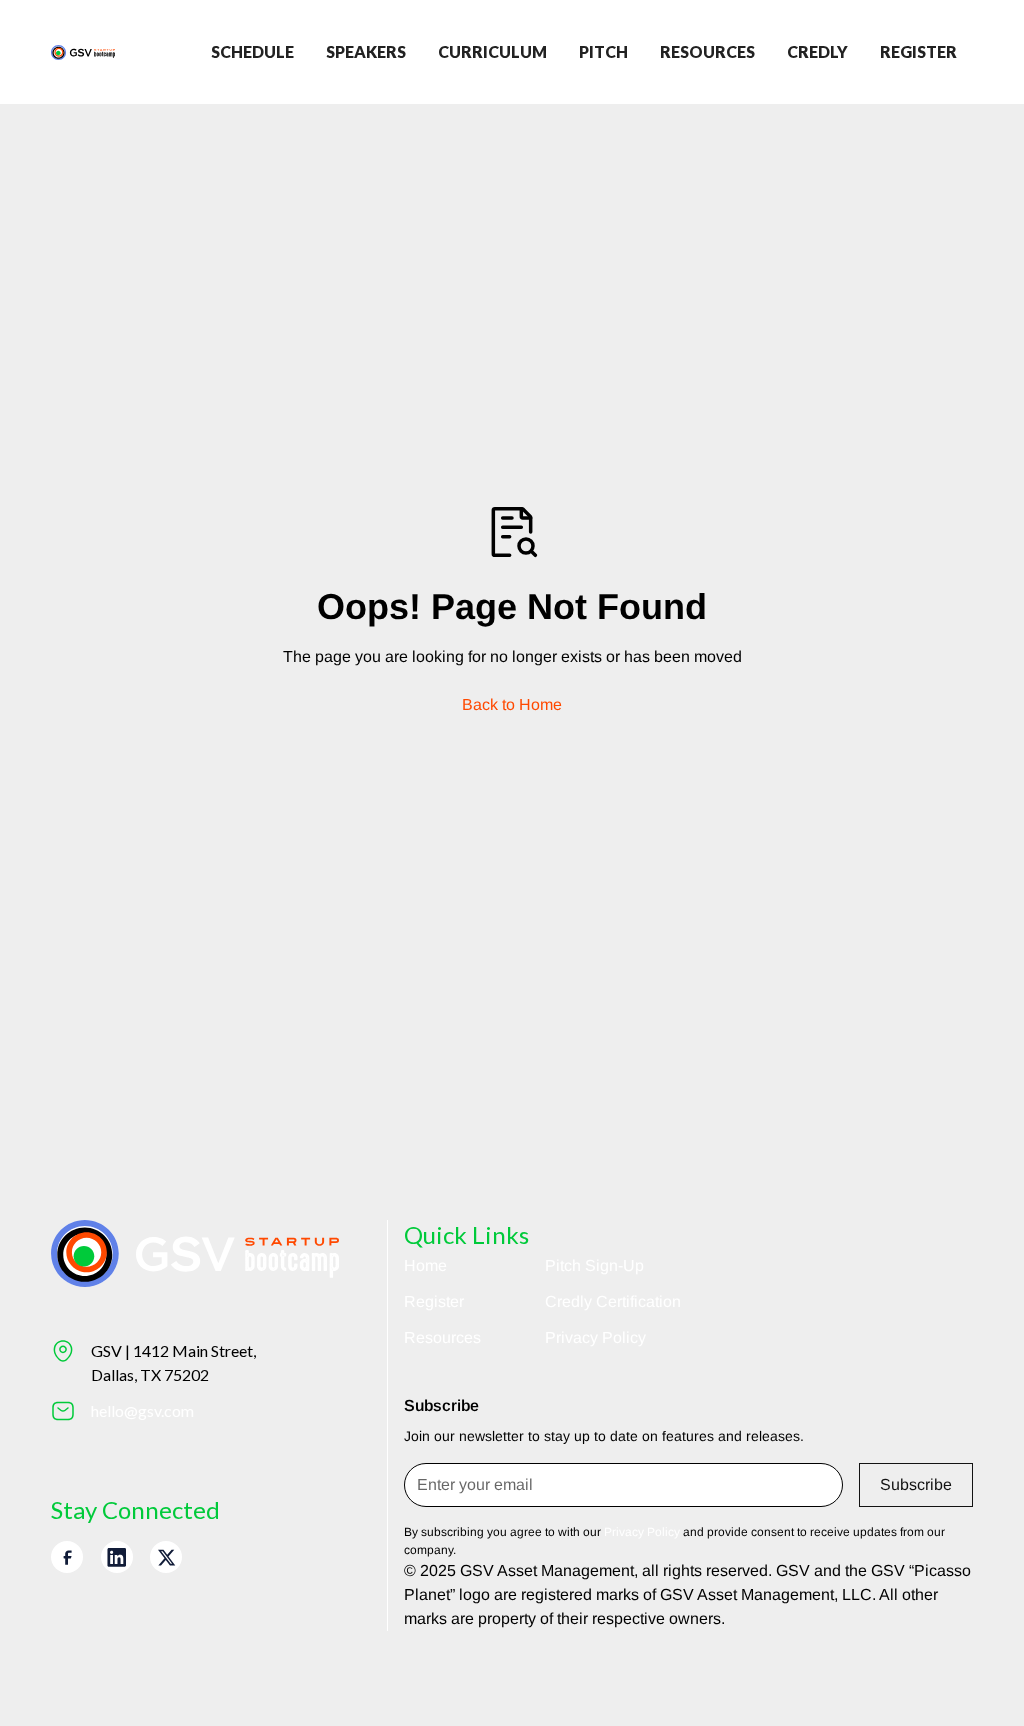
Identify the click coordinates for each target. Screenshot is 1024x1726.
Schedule (252, 51)
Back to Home (512, 704)
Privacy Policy (595, 1337)
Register (434, 1301)
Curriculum (492, 51)
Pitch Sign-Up (594, 1265)
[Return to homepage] (83, 52)
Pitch (603, 51)
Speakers (366, 51)
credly (817, 51)
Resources (707, 51)
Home (425, 1265)
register (918, 51)
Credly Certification (613, 1301)
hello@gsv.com (142, 1410)
